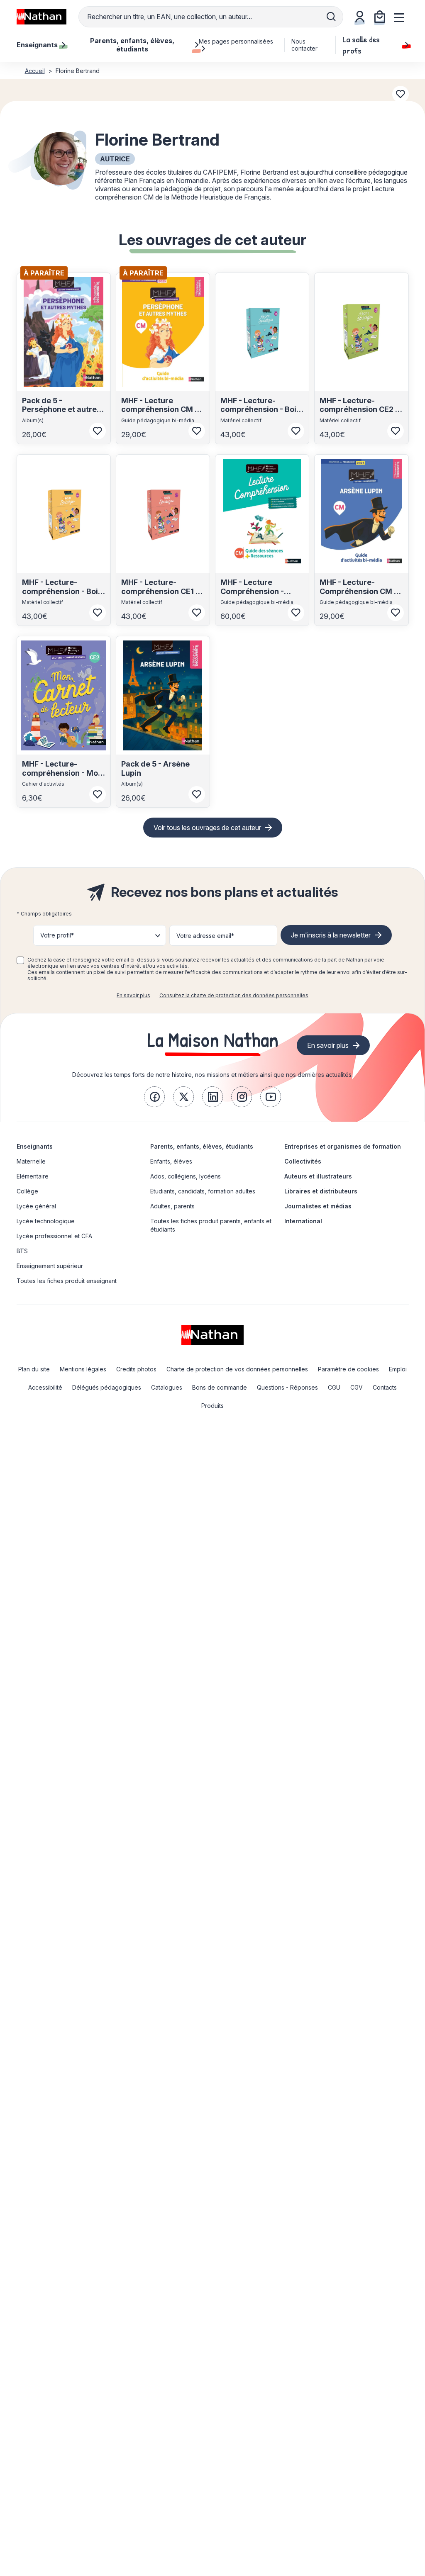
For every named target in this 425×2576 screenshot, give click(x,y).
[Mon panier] (380, 17)
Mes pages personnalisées (236, 41)
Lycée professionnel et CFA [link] (54, 1236)
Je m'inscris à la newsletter (331, 935)
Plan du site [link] (34, 1369)
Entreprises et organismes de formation (343, 1146)
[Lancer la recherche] (331, 17)
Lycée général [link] (36, 1206)
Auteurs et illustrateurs (318, 1176)
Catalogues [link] (167, 1387)
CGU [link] (334, 1387)
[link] (154, 1097)
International (303, 1221)
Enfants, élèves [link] (171, 1161)
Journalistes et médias (318, 1206)
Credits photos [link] (136, 1369)
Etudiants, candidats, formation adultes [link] (203, 1191)
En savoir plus (133, 995)
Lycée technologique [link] (46, 1221)
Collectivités (303, 1161)
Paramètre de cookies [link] (348, 1369)
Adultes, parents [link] (172, 1206)
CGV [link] (357, 1387)
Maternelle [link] (31, 1161)
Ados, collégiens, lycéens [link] (186, 1176)
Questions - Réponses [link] (287, 1387)
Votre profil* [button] (57, 935)
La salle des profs (361, 45)
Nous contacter (304, 45)
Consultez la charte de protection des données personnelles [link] (234, 995)
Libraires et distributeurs (321, 1191)
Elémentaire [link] (33, 1176)
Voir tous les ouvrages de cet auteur (207, 828)
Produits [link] (212, 1406)
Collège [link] (27, 1191)
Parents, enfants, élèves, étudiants (202, 1146)
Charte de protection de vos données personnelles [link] (237, 1369)
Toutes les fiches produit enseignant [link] (67, 1281)
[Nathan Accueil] (42, 17)
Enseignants (35, 1146)
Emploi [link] (398, 1369)
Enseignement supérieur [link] (50, 1266)
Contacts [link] (385, 1387)
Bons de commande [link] (220, 1387)
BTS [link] (22, 1251)
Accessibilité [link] (45, 1387)
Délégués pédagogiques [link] (107, 1387)
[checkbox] (20, 960)
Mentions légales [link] (83, 1369)
